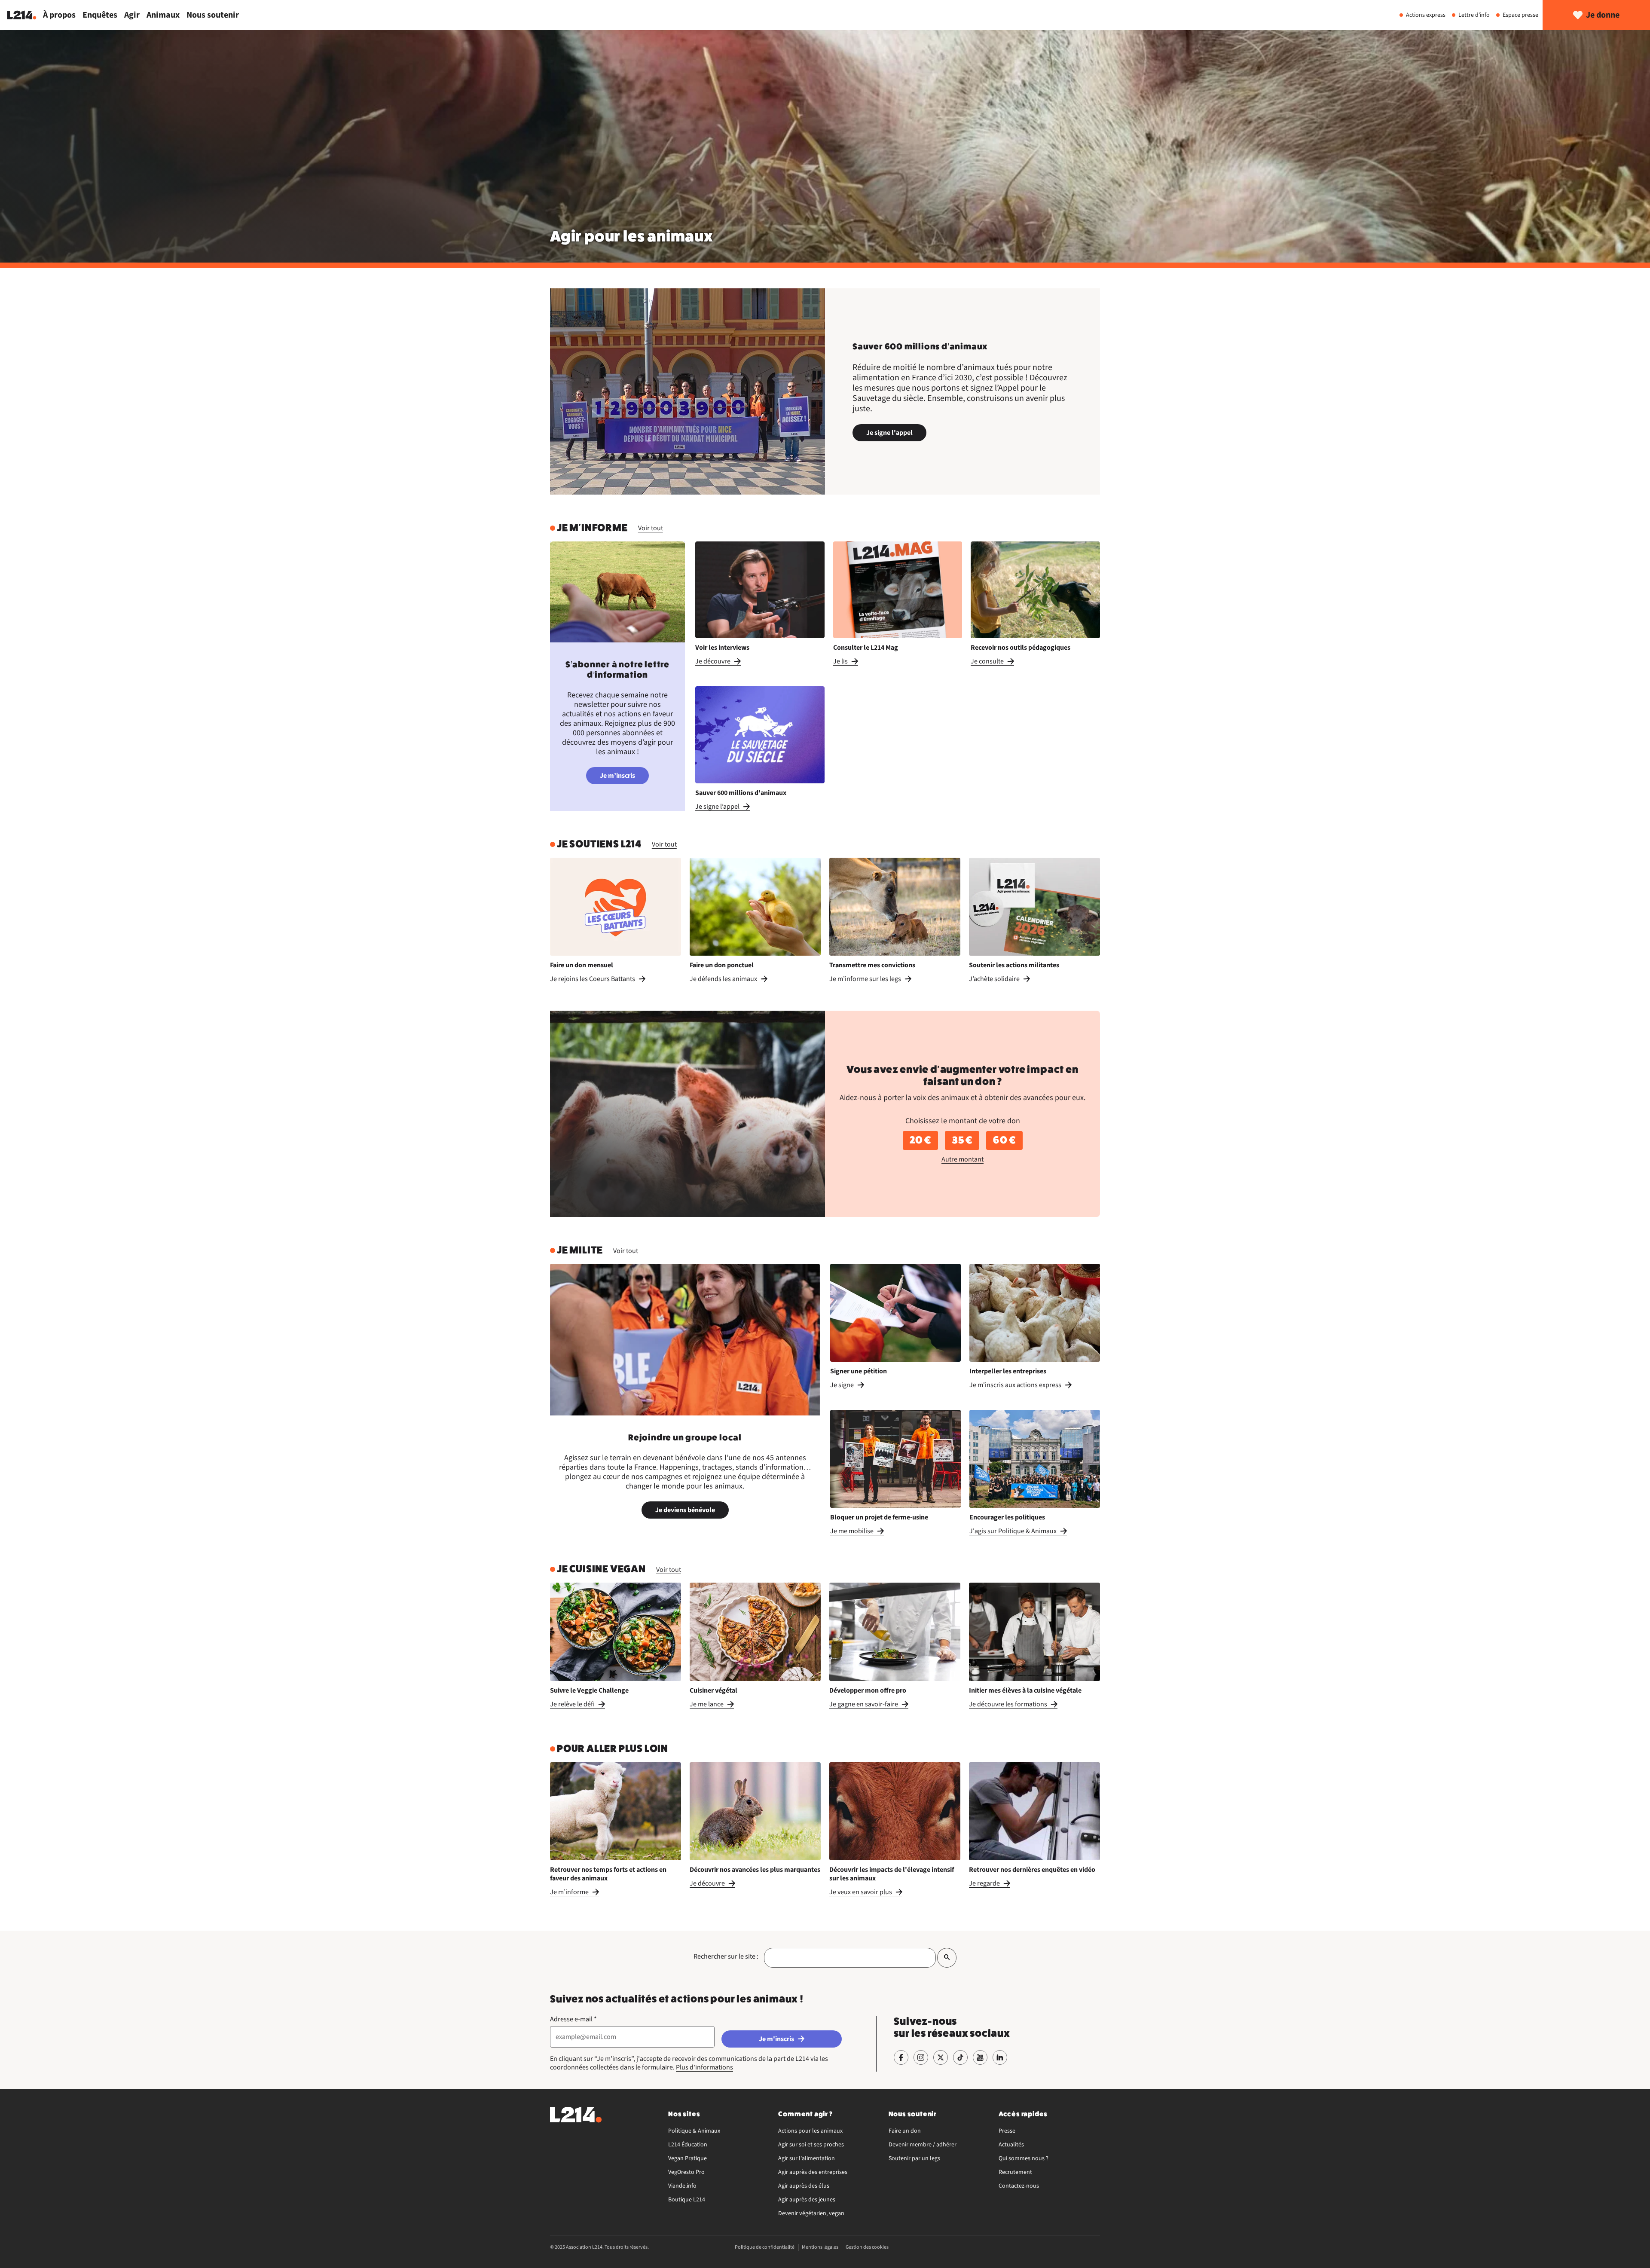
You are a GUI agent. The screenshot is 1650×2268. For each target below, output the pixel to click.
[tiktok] (960, 2057)
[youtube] (980, 2057)
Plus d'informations (704, 2067)
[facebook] (901, 2057)
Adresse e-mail (573, 2019)
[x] (941, 2057)
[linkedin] (1000, 2057)
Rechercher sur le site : (726, 1956)
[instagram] (921, 2057)
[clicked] (947, 1958)
